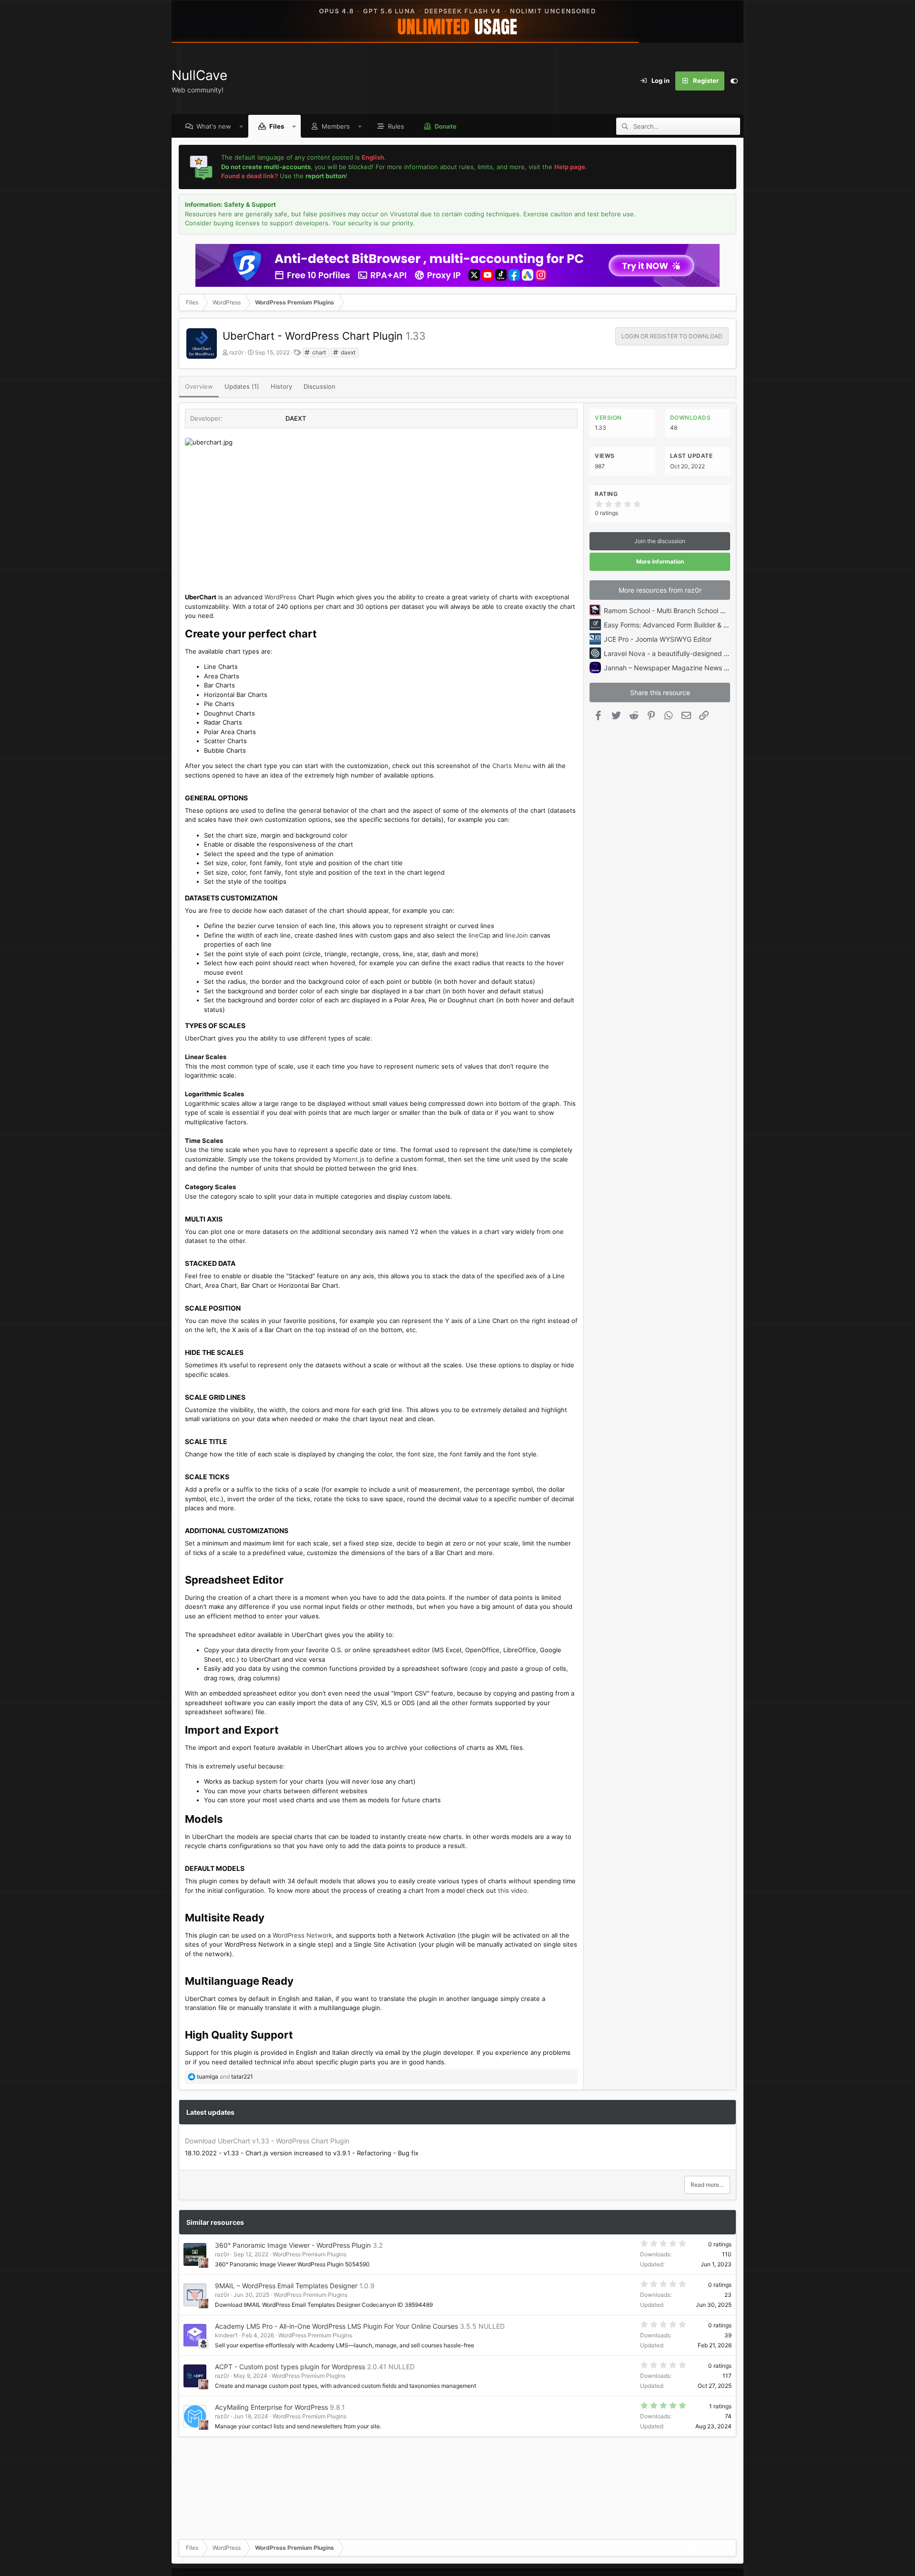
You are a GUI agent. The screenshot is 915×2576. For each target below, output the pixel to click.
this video (513, 1890)
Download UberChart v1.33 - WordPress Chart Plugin (267, 2141)
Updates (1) (242, 386)
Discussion (320, 386)
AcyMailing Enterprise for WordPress (271, 2407)
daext (347, 352)
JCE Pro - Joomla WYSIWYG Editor (658, 639)
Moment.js (350, 1159)
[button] (241, 126)
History (281, 386)
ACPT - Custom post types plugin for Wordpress (290, 2367)
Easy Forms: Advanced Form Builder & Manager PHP (685, 625)
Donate (446, 126)
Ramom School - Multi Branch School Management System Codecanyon (716, 611)
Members (336, 126)
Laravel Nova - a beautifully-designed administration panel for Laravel (713, 653)
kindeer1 (226, 2335)
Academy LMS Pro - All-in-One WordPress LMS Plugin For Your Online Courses (336, 2326)
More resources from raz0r (660, 590)
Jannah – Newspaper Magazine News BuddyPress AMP (691, 668)
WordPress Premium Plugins (310, 2254)
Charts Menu (512, 766)
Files (277, 126)
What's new (214, 126)
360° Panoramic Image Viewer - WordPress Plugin (293, 2245)
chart (318, 352)
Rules (396, 126)
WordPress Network (302, 1935)
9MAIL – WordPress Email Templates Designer (286, 2286)
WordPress (280, 597)
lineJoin (517, 935)
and (225, 2076)
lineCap (479, 935)
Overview (199, 386)
